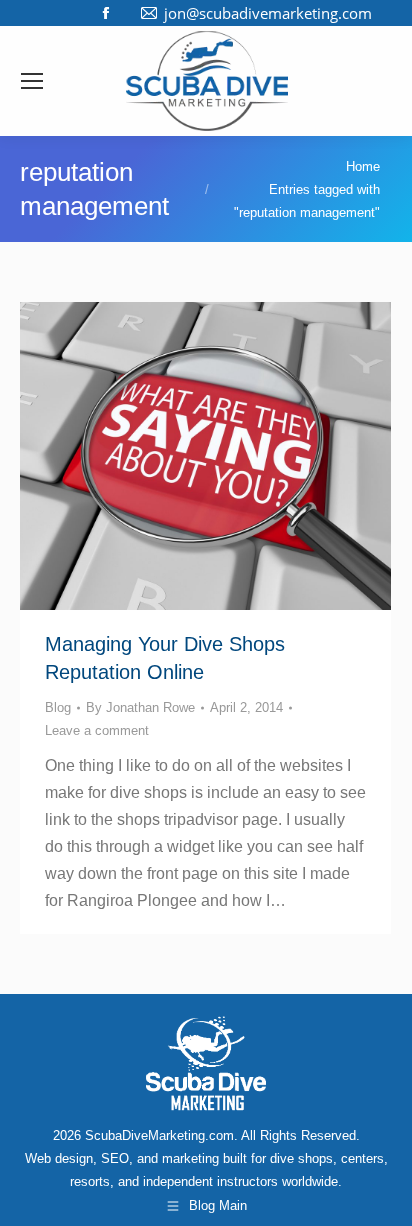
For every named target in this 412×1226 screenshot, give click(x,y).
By (140, 707)
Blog (58, 707)
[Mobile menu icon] (32, 81)
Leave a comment (97, 730)
